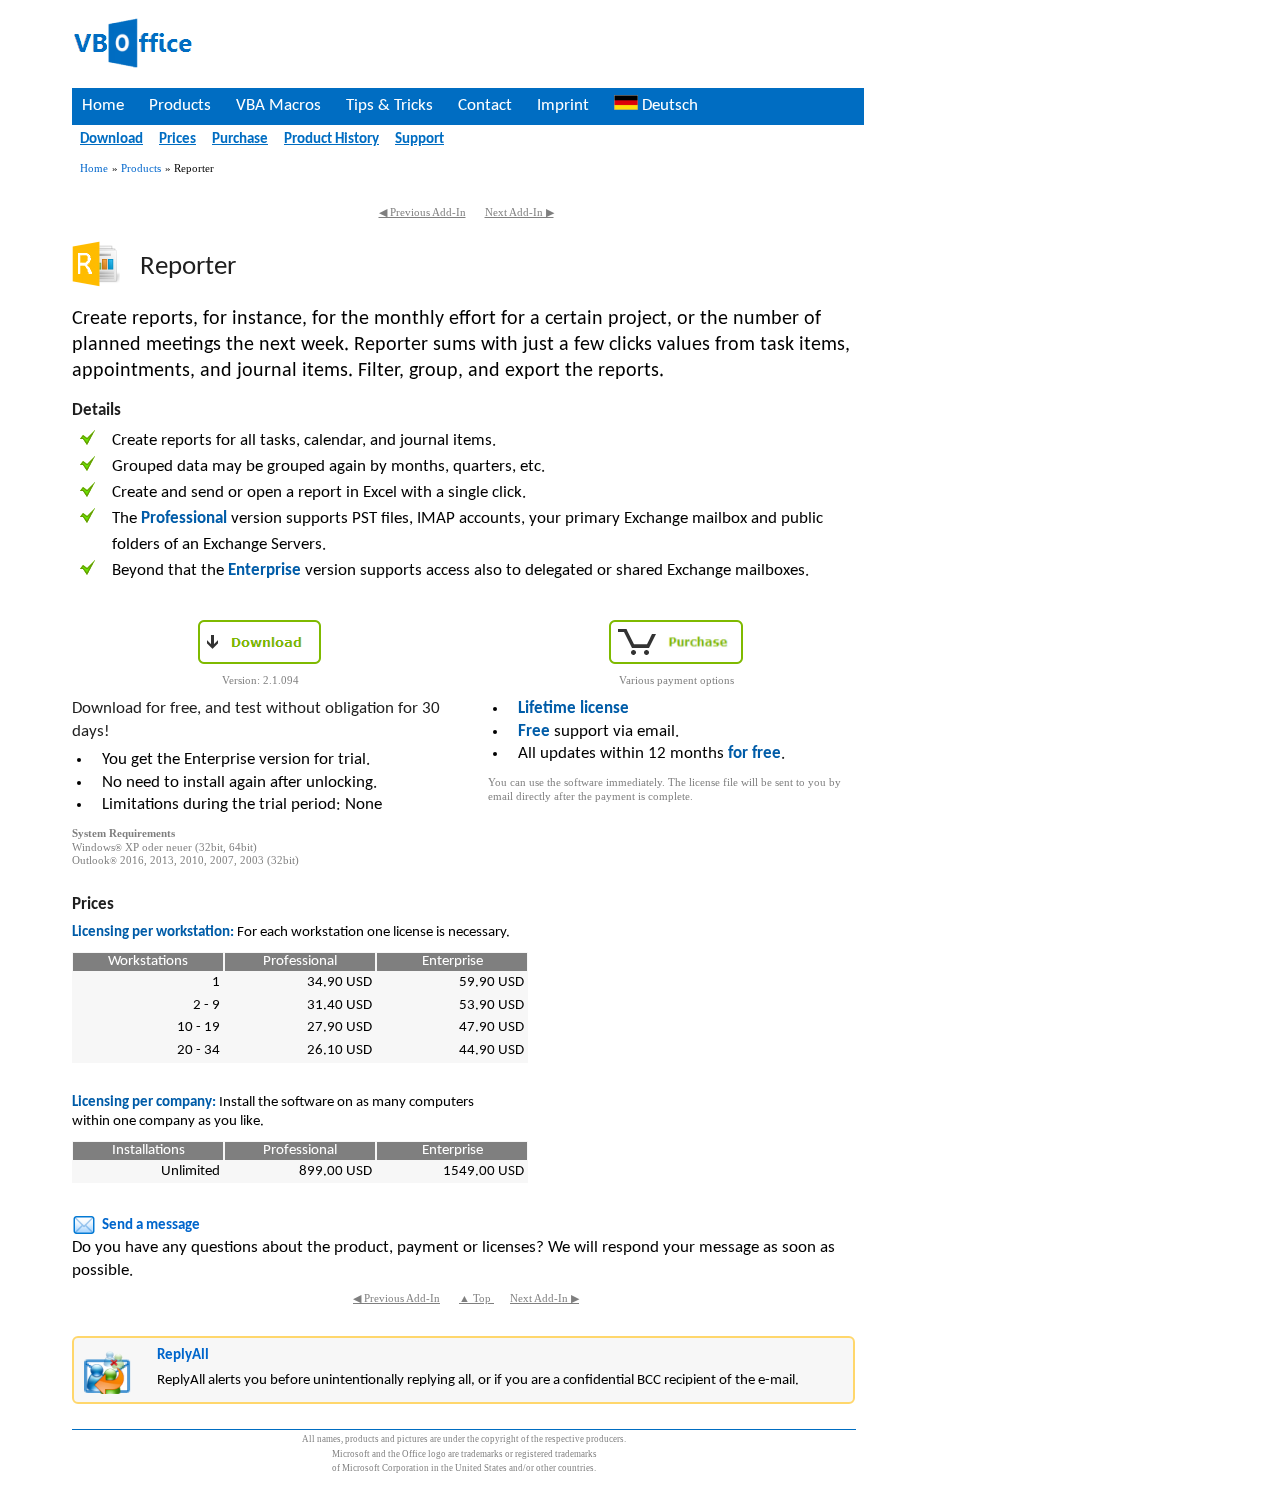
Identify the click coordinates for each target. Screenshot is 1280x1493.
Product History (331, 139)
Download (111, 139)
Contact (485, 105)
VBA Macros (278, 105)
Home (103, 105)
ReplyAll (183, 1355)
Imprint (563, 105)
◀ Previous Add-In (422, 212)
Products (180, 105)
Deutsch (668, 105)
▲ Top (476, 1298)
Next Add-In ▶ (519, 212)
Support (419, 139)
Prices (177, 139)
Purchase (240, 139)
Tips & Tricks (389, 105)
